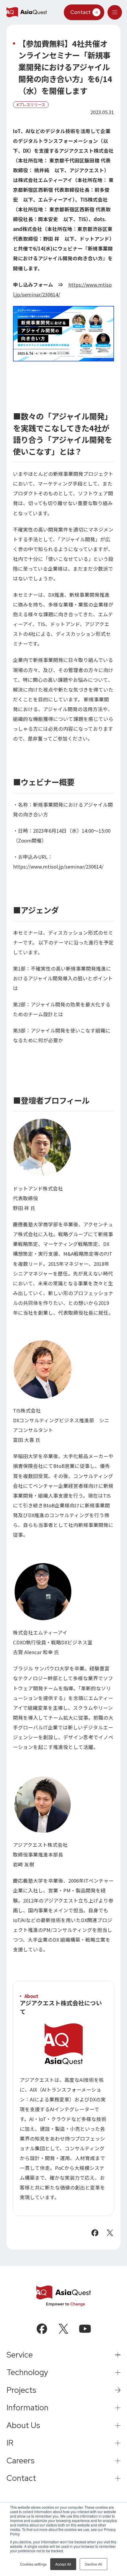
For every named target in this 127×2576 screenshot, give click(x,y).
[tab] (115, 12)
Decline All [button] (93, 2564)
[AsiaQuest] (27, 12)
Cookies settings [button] (33, 2564)
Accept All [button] (63, 2564)
